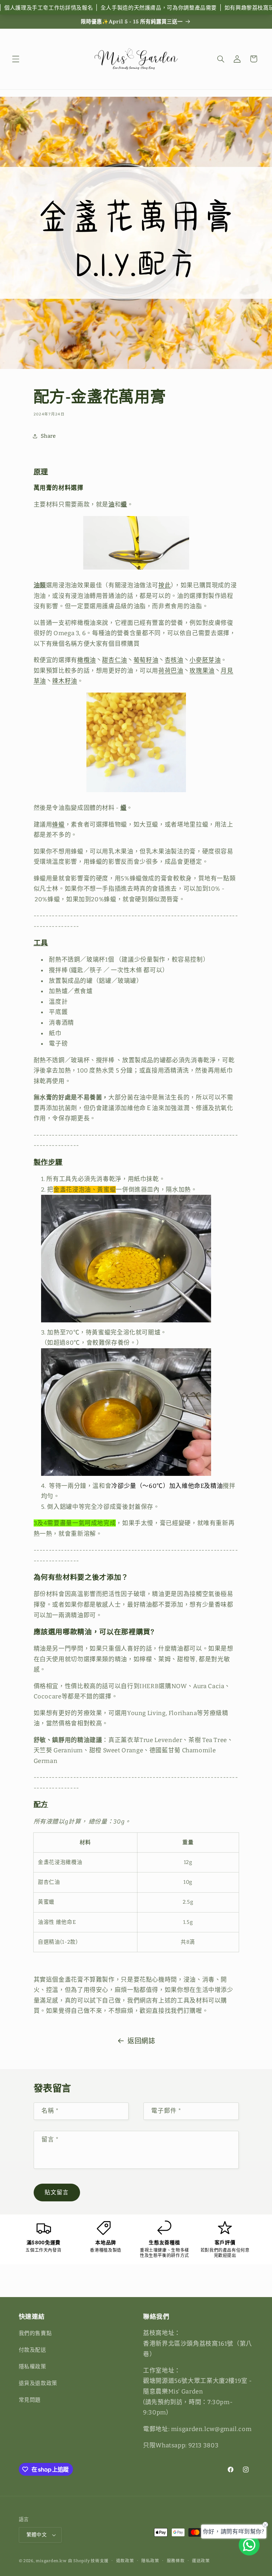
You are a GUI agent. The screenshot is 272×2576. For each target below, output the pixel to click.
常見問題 (30, 2400)
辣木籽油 (65, 681)
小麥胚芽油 (205, 660)
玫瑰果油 (202, 671)
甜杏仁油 (115, 660)
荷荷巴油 (171, 671)
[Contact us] (249, 2545)
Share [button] (48, 436)
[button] (16, 59)
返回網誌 (141, 2041)
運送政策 (201, 2561)
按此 (165, 585)
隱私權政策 (33, 2367)
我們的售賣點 (35, 2333)
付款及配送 (33, 2350)
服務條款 (176, 2561)
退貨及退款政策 (38, 2383)
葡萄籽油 (146, 660)
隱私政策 (150, 2561)
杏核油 (174, 660)
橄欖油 (87, 660)
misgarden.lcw (51, 2561)
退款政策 (125, 2561)
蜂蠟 (58, 824)
